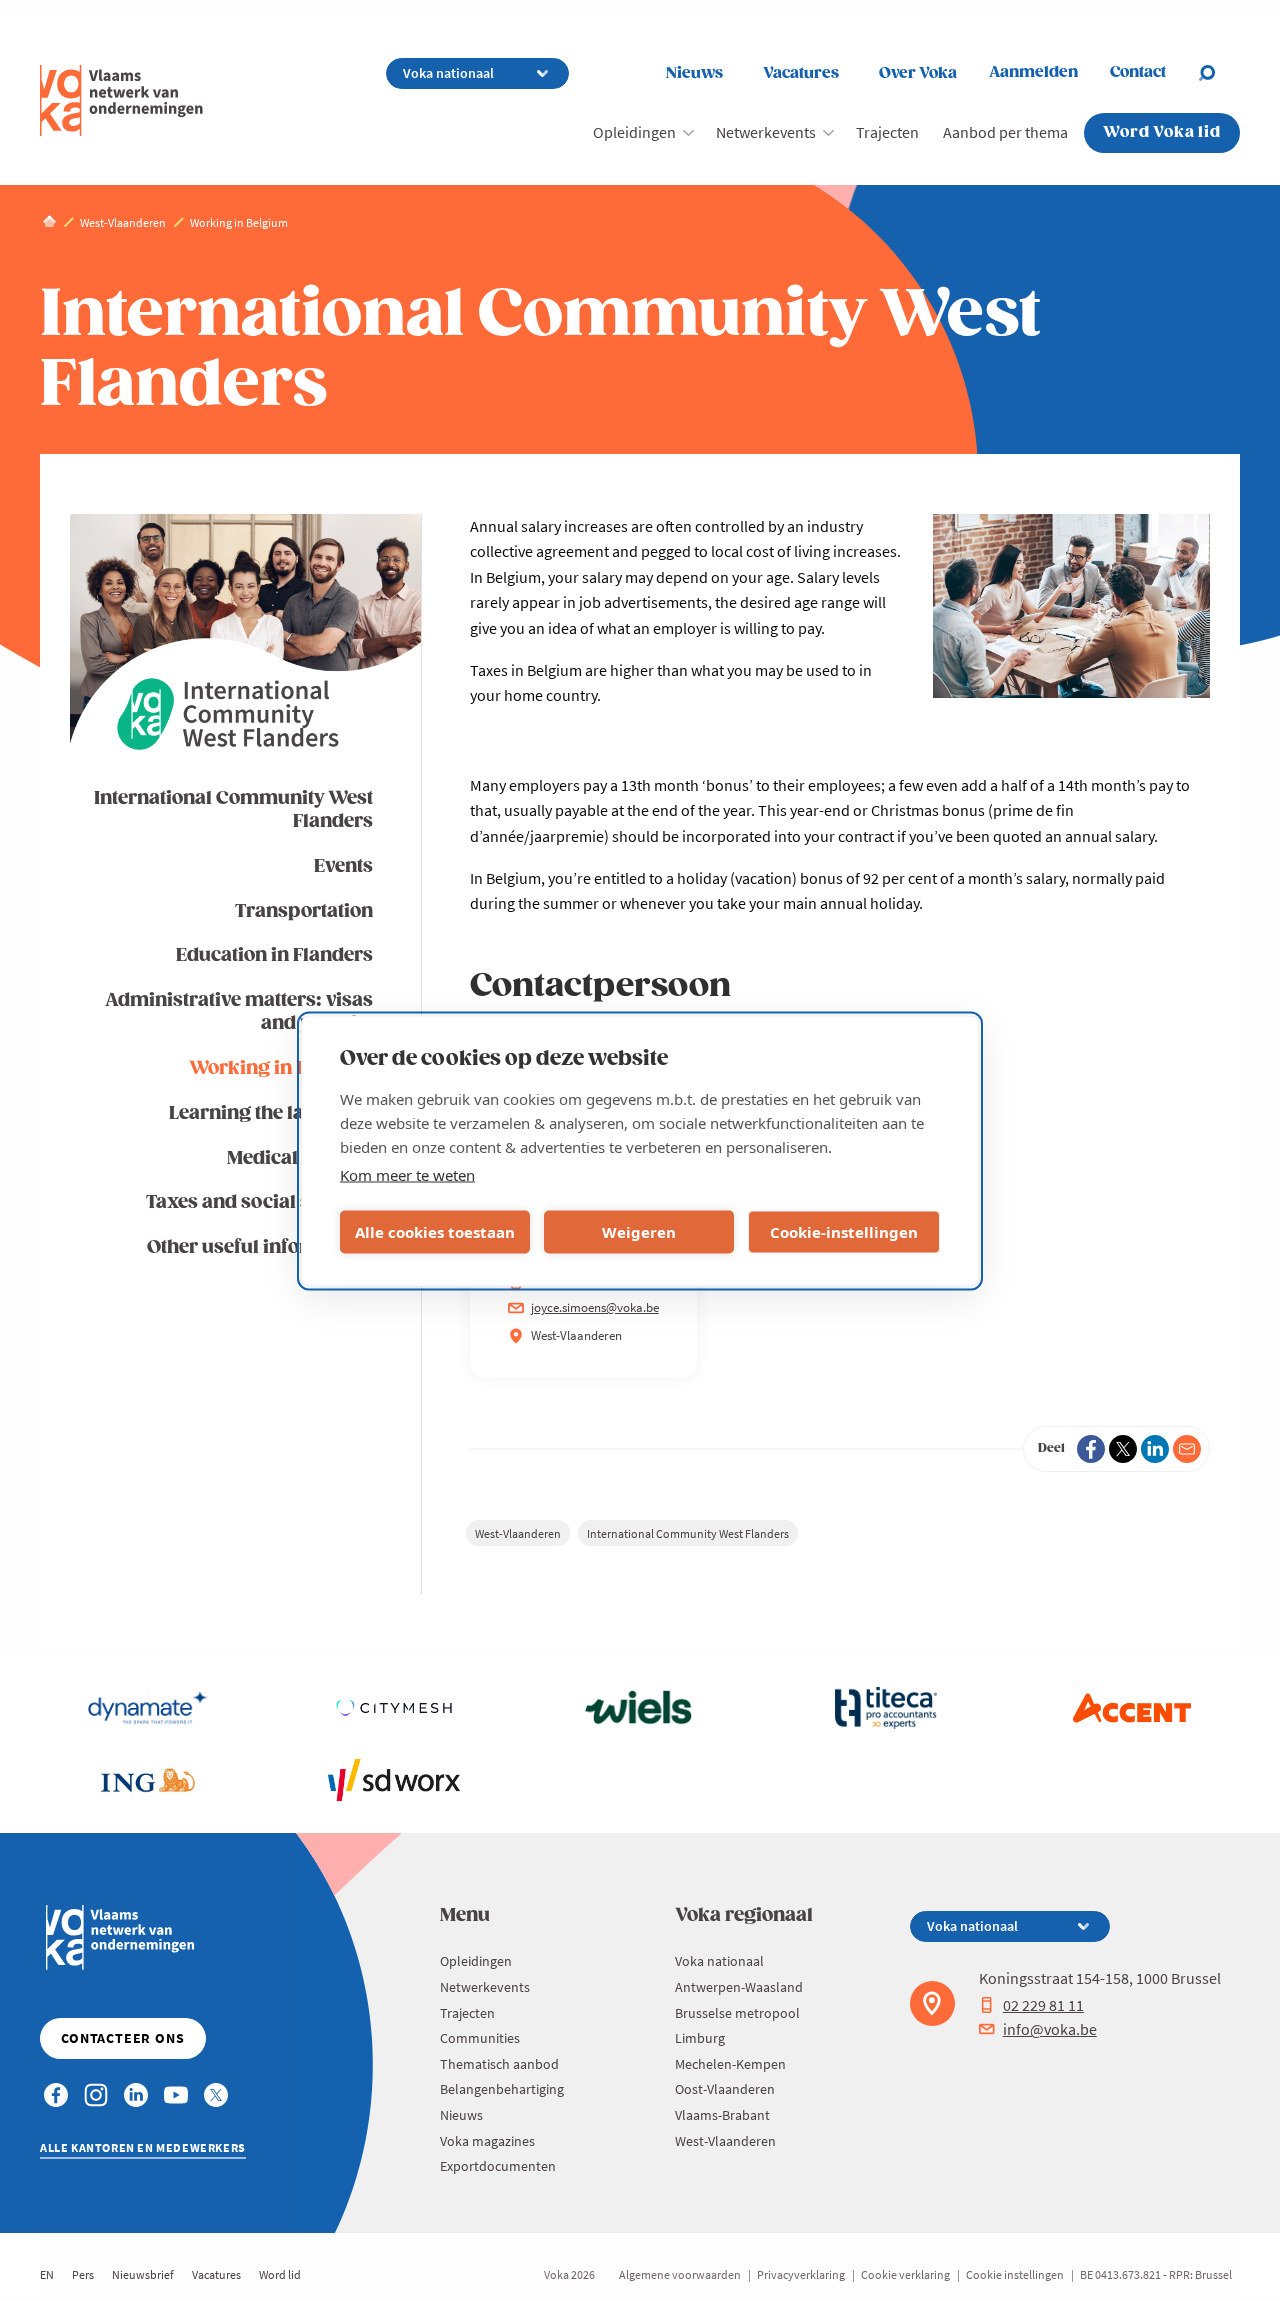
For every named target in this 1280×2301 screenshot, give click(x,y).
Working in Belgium (281, 1068)
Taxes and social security (259, 1202)
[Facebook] (1091, 1449)
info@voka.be (1050, 2029)
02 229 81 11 (1043, 2005)
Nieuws (694, 73)
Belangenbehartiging (502, 2089)
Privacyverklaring (801, 2274)
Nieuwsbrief (143, 2274)
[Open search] (1219, 73)
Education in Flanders (274, 955)
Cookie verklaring (905, 2274)
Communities (480, 2038)
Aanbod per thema (1005, 132)
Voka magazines (487, 2141)
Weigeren (639, 1232)
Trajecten (887, 132)
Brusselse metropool (737, 2013)
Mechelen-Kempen (730, 2064)
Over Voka (918, 73)
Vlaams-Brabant (722, 2115)
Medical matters (300, 1158)
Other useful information (260, 1247)
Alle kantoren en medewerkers (143, 2147)
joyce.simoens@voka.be (595, 1307)
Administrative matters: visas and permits (239, 1012)
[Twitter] (1123, 1449)
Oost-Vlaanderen (725, 2089)
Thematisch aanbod (499, 2064)
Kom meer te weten (407, 1174)
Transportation (304, 911)
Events (343, 866)
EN (47, 2274)
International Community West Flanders (233, 810)
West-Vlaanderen (518, 1533)
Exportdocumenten (498, 2166)
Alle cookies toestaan (435, 1232)
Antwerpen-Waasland (739, 1987)
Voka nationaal (719, 1961)
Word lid (280, 2274)
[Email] (1187, 1449)
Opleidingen (634, 132)
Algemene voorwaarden (680, 2274)
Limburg (700, 2038)
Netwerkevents (766, 132)
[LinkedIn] (1155, 1449)
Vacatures (801, 73)
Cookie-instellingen (844, 1232)
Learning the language (271, 1113)
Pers (83, 2274)
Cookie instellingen (1015, 2274)
